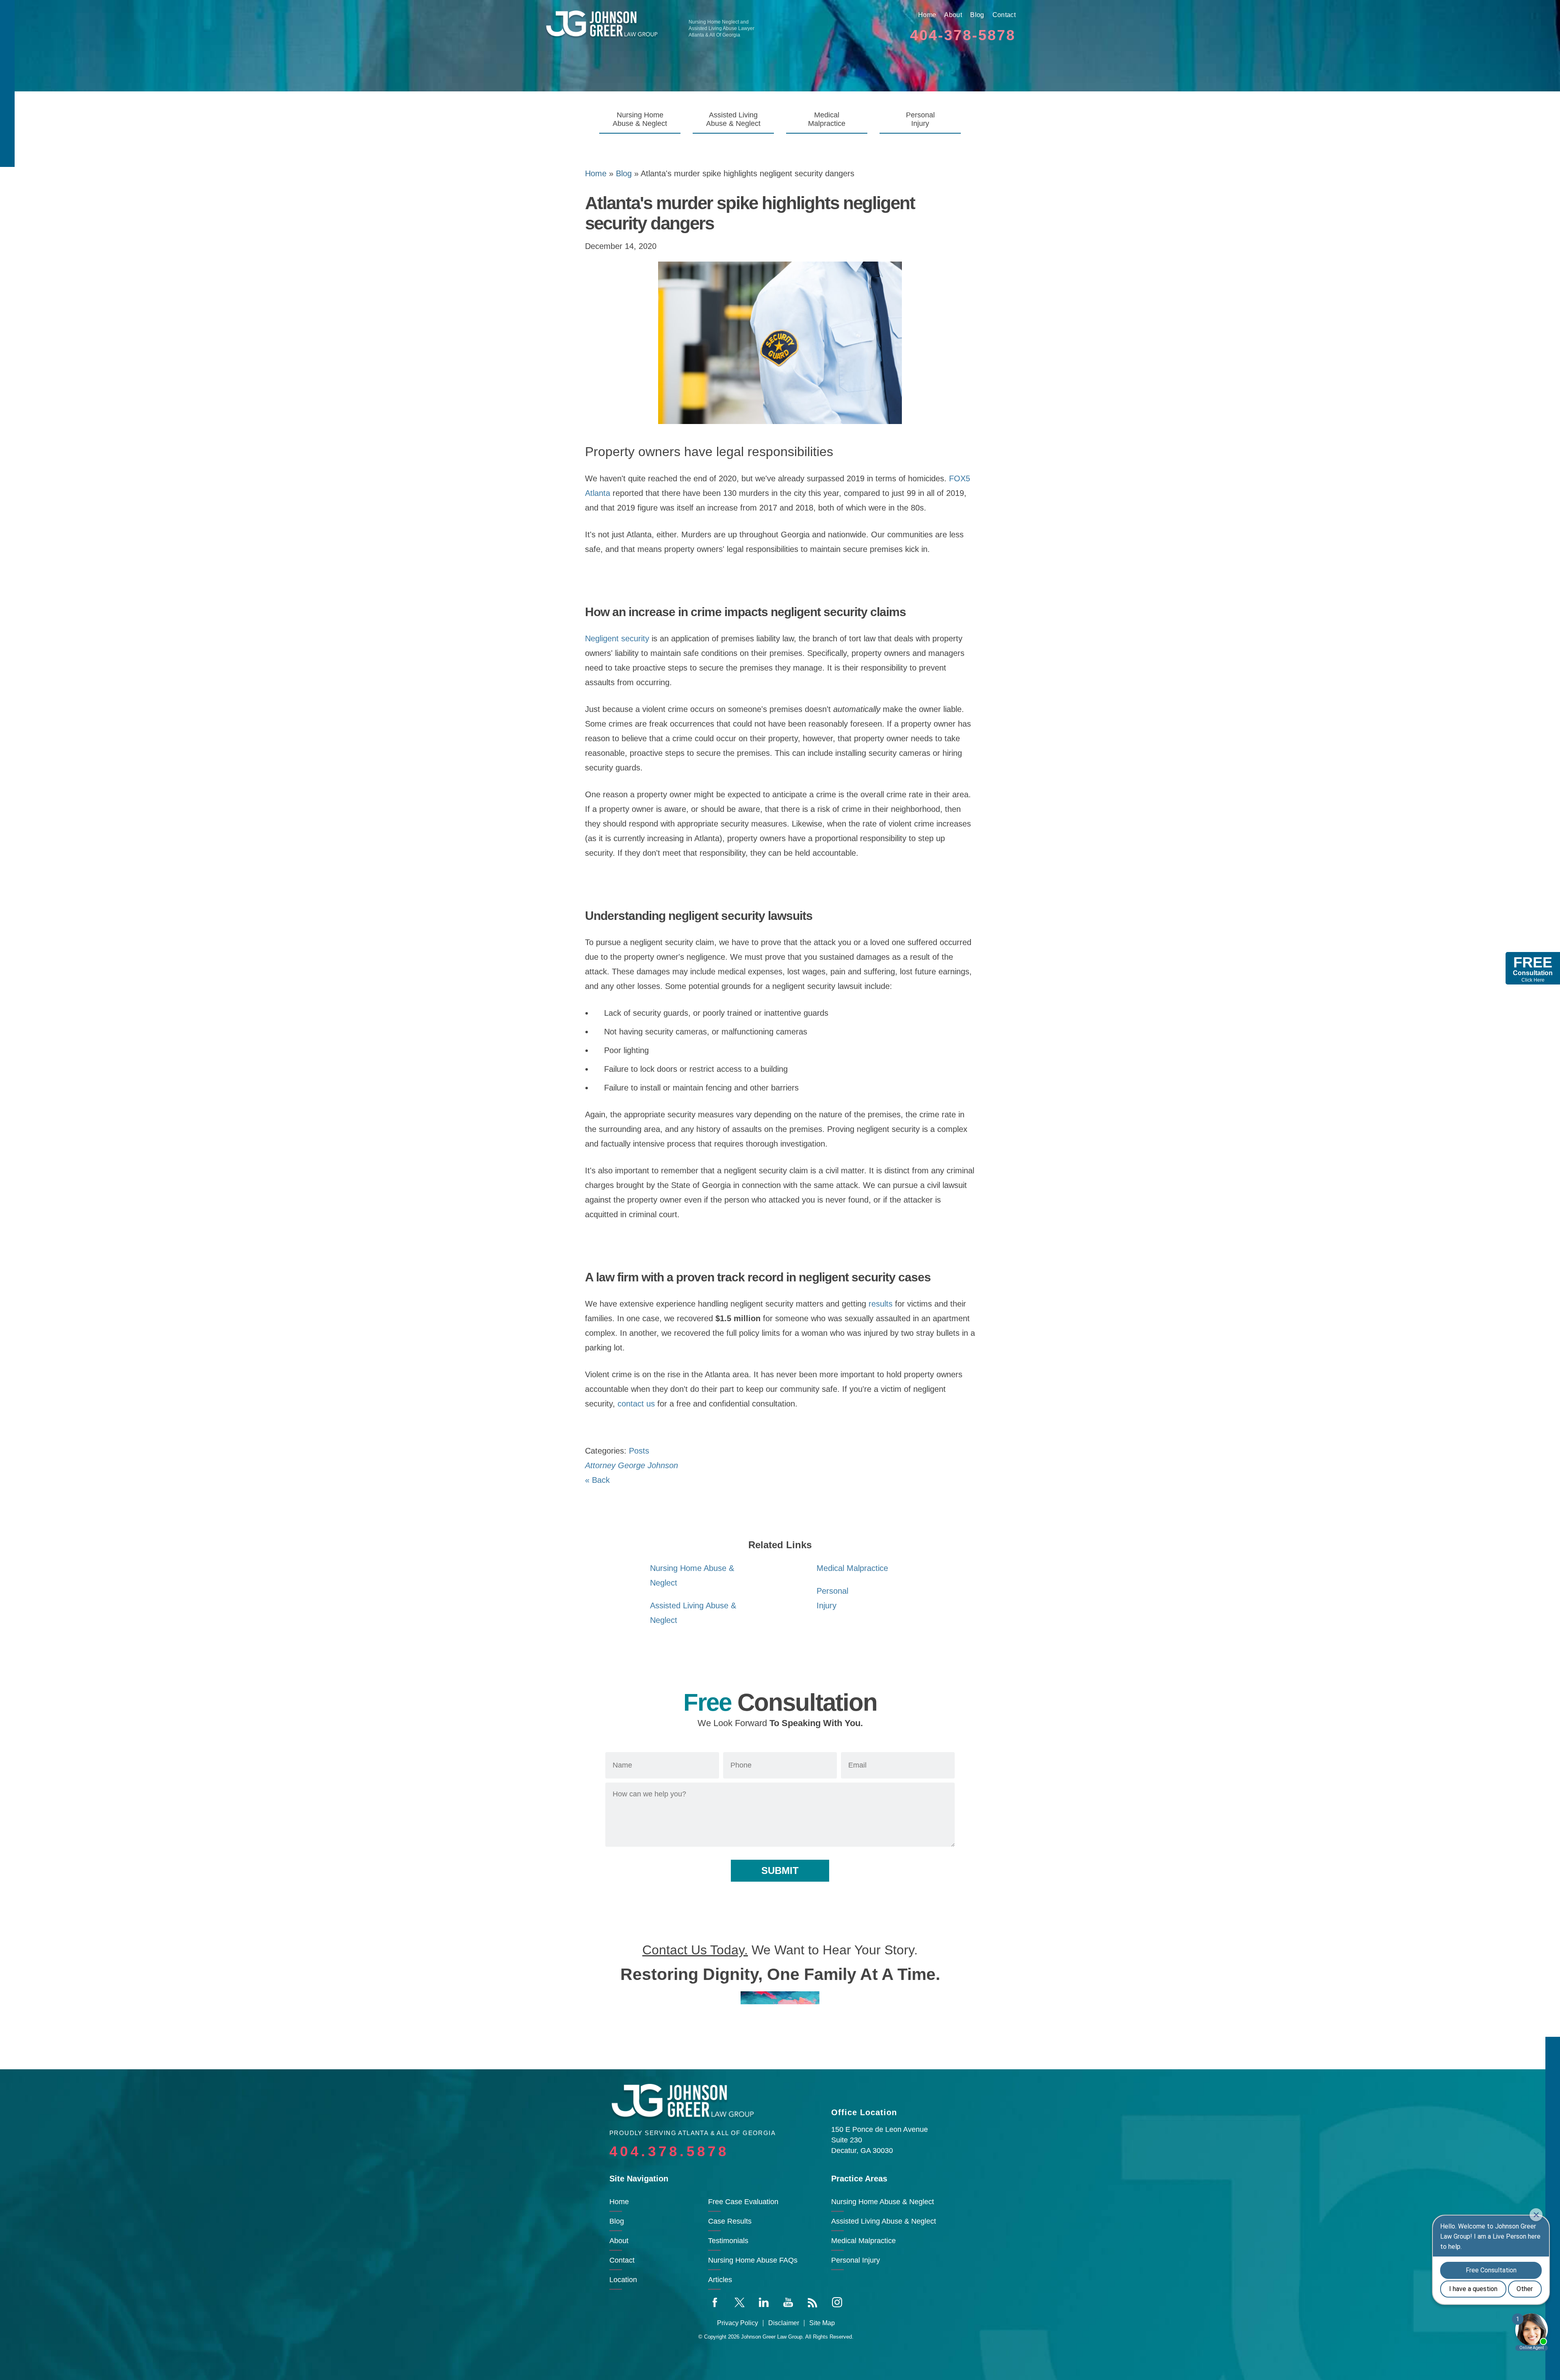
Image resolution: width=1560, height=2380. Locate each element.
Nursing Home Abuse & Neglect (640, 119)
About (953, 15)
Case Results (730, 2221)
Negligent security (617, 638)
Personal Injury (920, 119)
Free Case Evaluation (743, 2202)
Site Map (822, 2323)
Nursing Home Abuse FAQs (753, 2260)
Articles (720, 2280)
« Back (597, 1480)
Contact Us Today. (695, 1950)
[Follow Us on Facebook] (715, 2302)
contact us (636, 1404)
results (881, 1304)
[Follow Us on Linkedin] (764, 2302)
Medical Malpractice (827, 119)
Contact (1004, 15)
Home (927, 15)
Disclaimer (784, 2323)
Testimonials (728, 2241)
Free (1533, 968)
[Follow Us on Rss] (812, 2302)
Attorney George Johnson (632, 1465)
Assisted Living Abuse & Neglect (733, 119)
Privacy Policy (738, 2323)
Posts (639, 1451)
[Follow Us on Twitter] (739, 2302)
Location (623, 2280)
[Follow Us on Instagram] (837, 2302)
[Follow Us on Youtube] (788, 2302)
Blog (977, 15)
